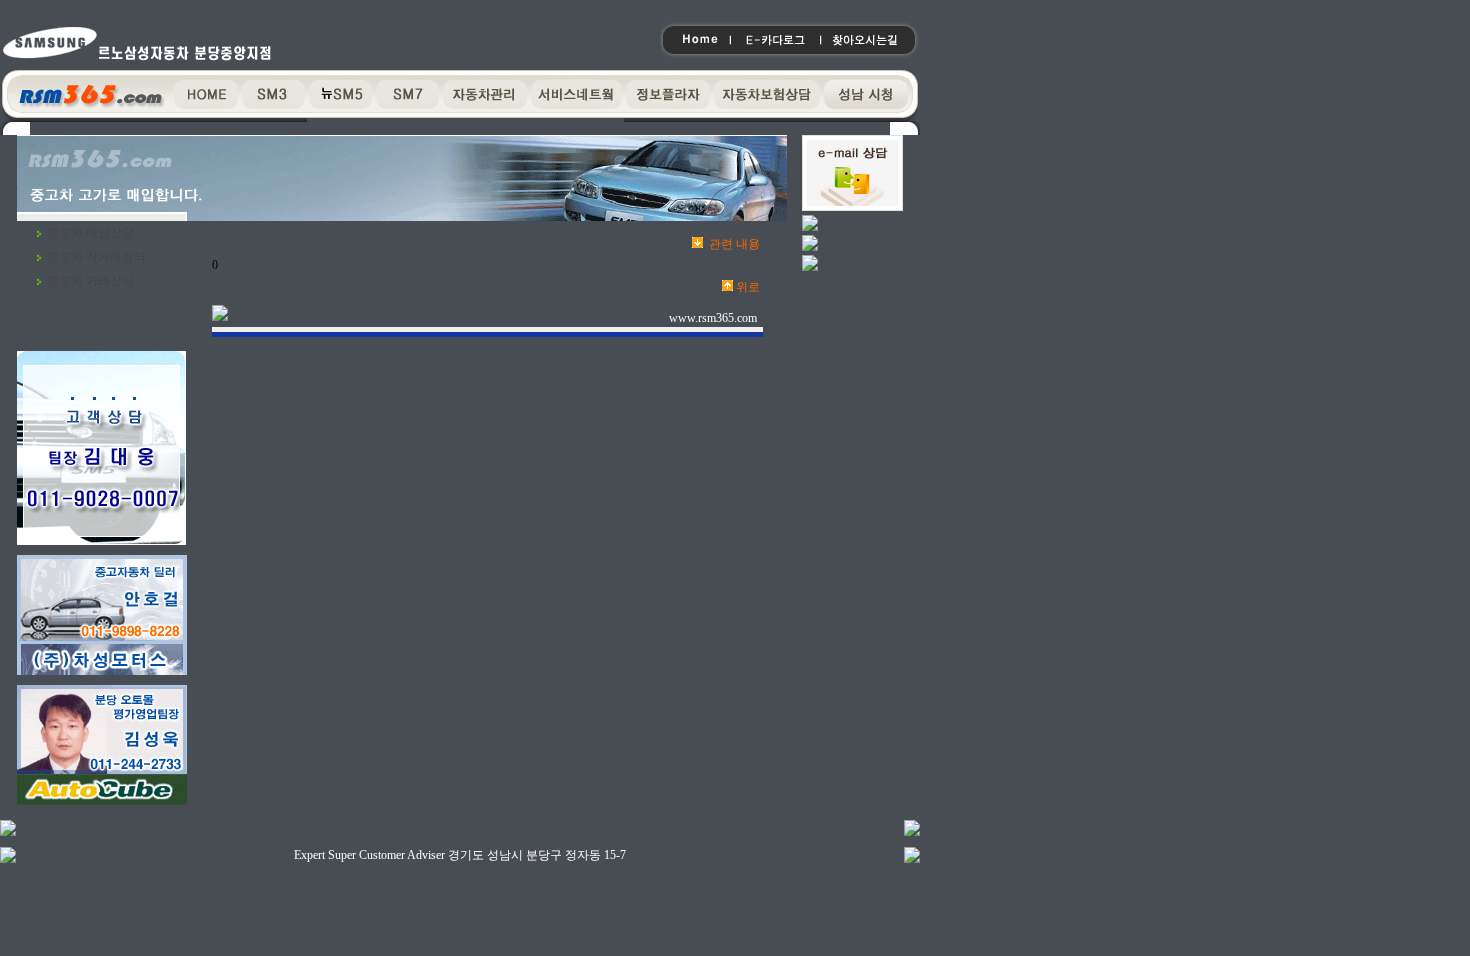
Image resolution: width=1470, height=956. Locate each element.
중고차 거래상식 (90, 281)
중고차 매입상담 (90, 233)
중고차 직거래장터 (96, 257)
